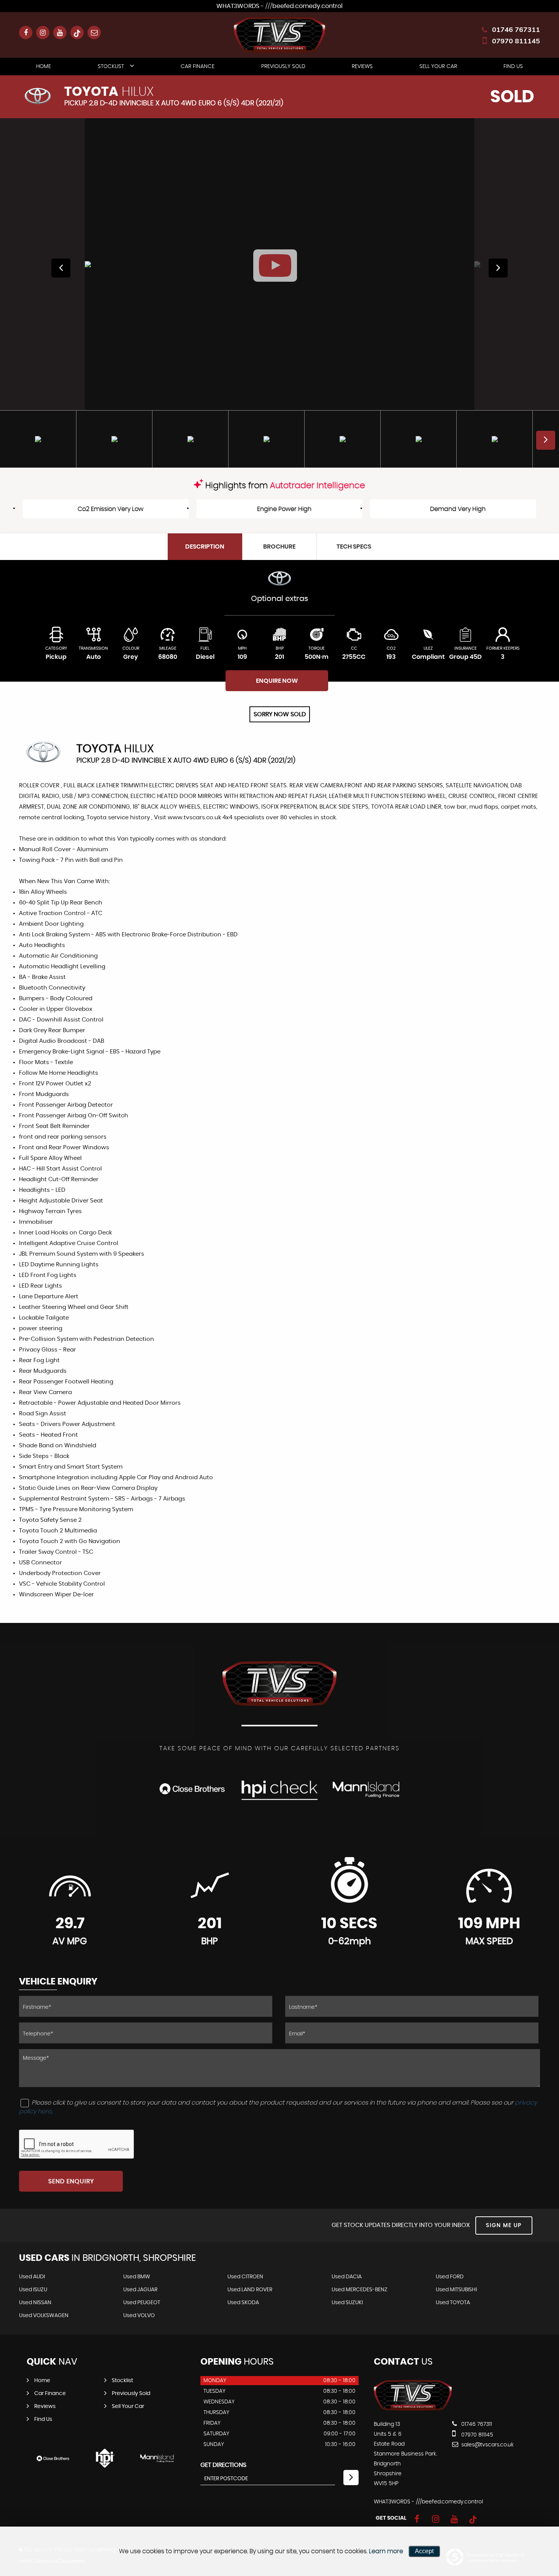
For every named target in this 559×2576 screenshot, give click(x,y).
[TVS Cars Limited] (413, 2409)
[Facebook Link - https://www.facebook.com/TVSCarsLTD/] (26, 33)
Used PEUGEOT (142, 2303)
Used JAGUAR (140, 2290)
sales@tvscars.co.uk (487, 2445)
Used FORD (450, 2277)
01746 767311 (516, 29)
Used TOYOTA (453, 2303)
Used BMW (137, 2277)
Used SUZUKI (347, 2303)
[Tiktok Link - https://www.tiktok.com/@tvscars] (77, 33)
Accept (424, 2551)
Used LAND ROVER (250, 2290)
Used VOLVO (139, 2316)
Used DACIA (347, 2277)
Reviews (362, 67)
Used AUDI (32, 2277)
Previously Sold (283, 67)
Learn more (386, 2551)
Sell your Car (438, 67)
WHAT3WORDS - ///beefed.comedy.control (279, 6)
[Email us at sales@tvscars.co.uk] (94, 33)
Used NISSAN (35, 2303)
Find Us (513, 67)
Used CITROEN (245, 2277)
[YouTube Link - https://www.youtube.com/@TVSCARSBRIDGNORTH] (60, 33)
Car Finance (198, 67)
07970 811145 (516, 41)
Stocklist (111, 67)
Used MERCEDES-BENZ (360, 2290)
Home (44, 67)
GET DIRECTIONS (223, 2465)
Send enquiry (71, 2181)
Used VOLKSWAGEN (44, 2316)
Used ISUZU (33, 2290)
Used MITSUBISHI (456, 2290)
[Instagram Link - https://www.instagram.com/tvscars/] (43, 33)
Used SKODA (243, 2303)
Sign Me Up (504, 2225)
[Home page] (279, 35)
